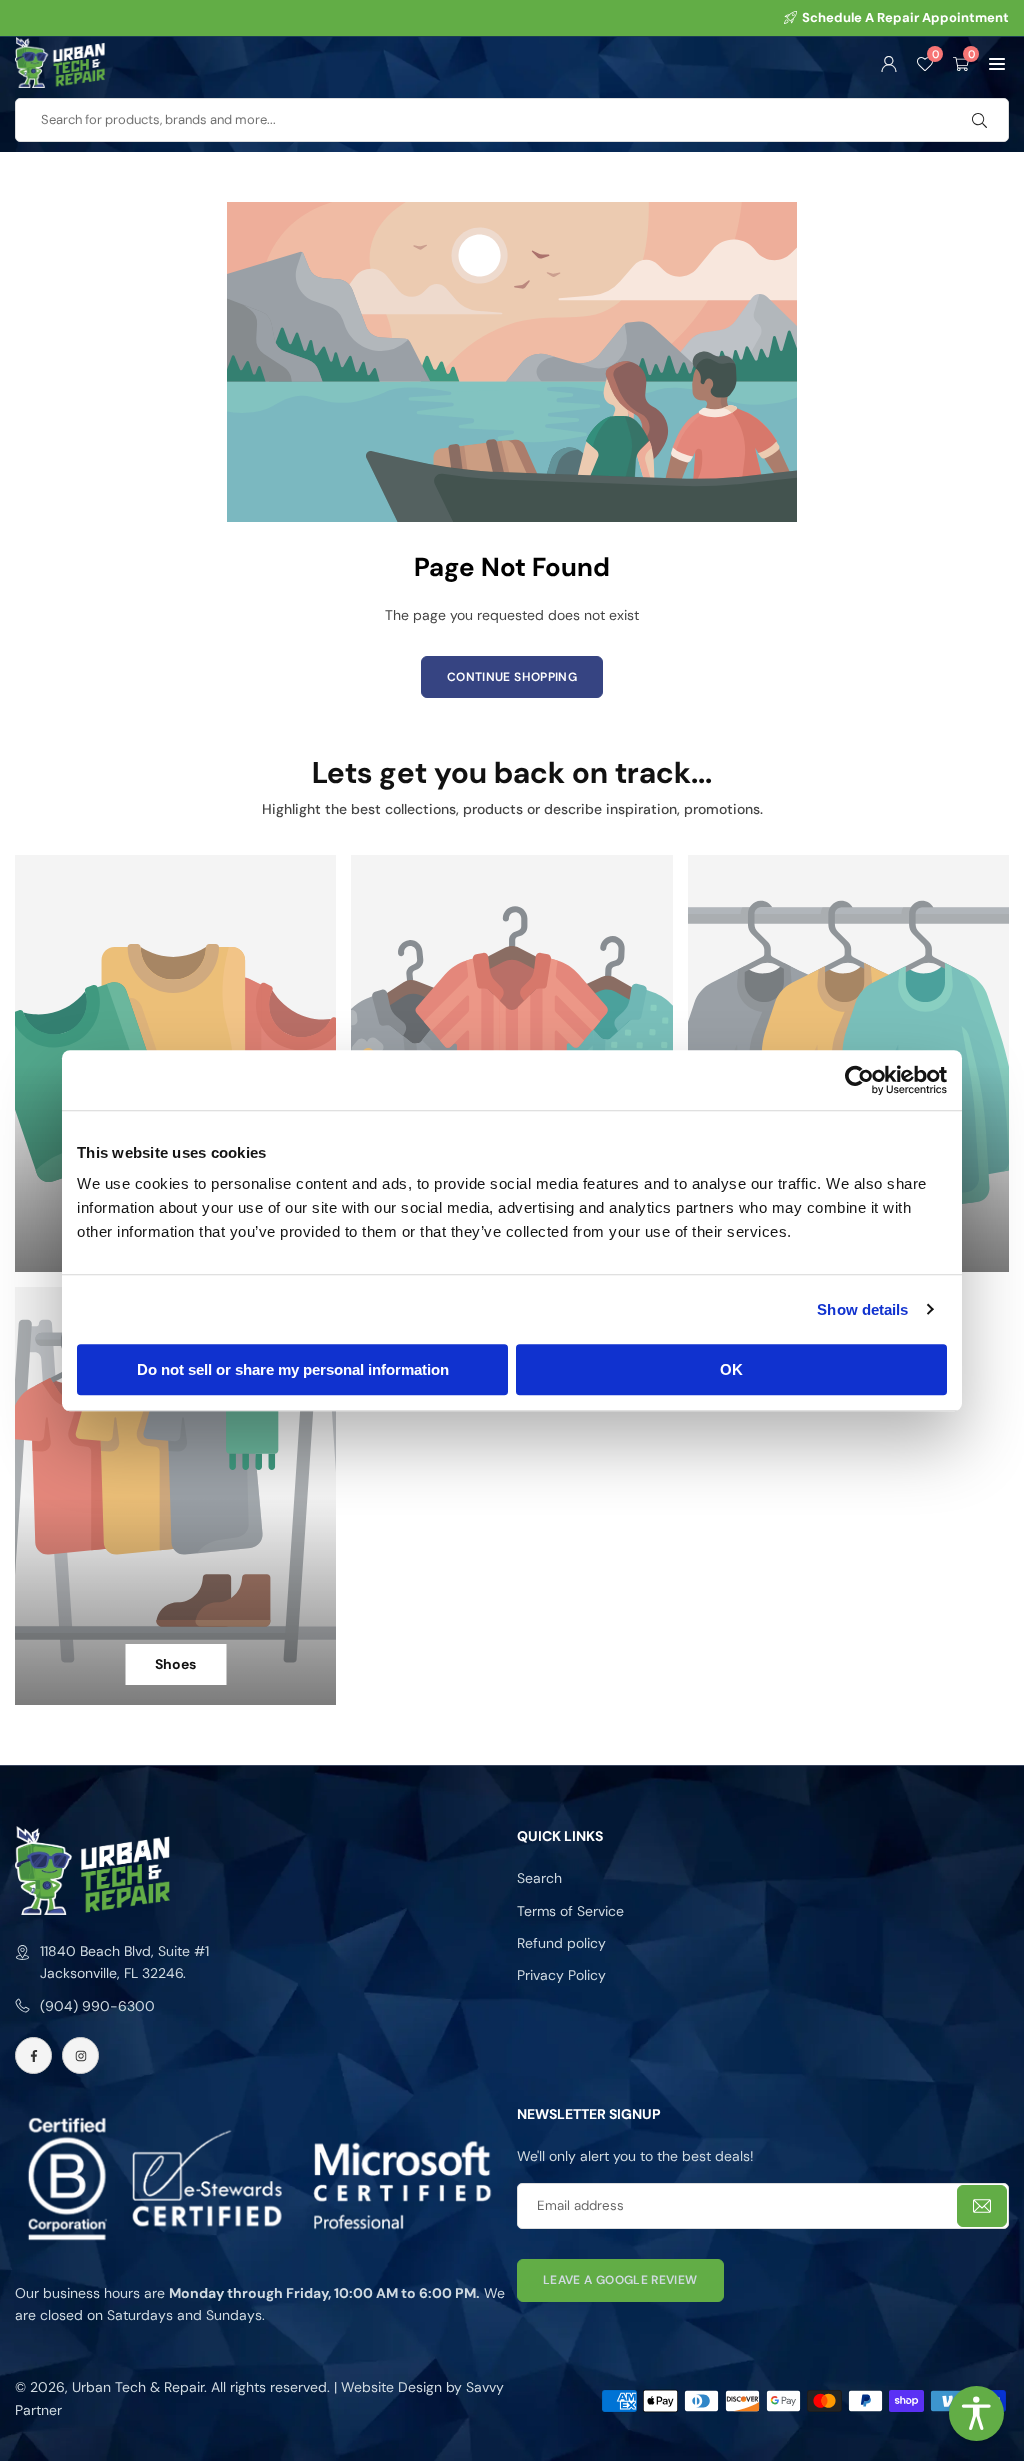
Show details (862, 1309)
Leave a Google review (620, 2280)
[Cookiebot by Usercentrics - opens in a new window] (859, 1080)
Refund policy (561, 1943)
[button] (997, 62)
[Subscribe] (982, 2206)
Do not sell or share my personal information (293, 1369)
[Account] (889, 62)
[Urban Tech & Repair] (60, 60)
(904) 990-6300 (97, 2006)
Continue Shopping (512, 677)
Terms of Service (570, 1911)
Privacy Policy (561, 1975)
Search (539, 1878)
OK (731, 1369)
